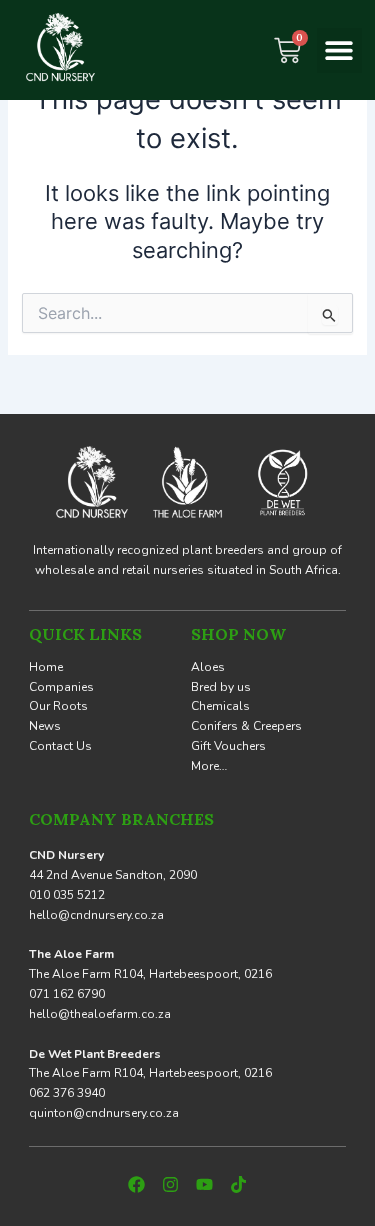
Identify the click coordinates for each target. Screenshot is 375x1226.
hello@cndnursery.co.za (96, 915)
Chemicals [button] (220, 706)
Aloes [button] (208, 667)
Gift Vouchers (228, 746)
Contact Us (60, 746)
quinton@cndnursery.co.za (104, 1113)
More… (209, 766)
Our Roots (58, 706)
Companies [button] (61, 687)
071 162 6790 (67, 994)
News (45, 726)
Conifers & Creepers (246, 726)
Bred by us (221, 687)
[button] (339, 50)
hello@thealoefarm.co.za (100, 1014)
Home (46, 667)
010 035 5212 (67, 895)
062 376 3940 (67, 1093)
